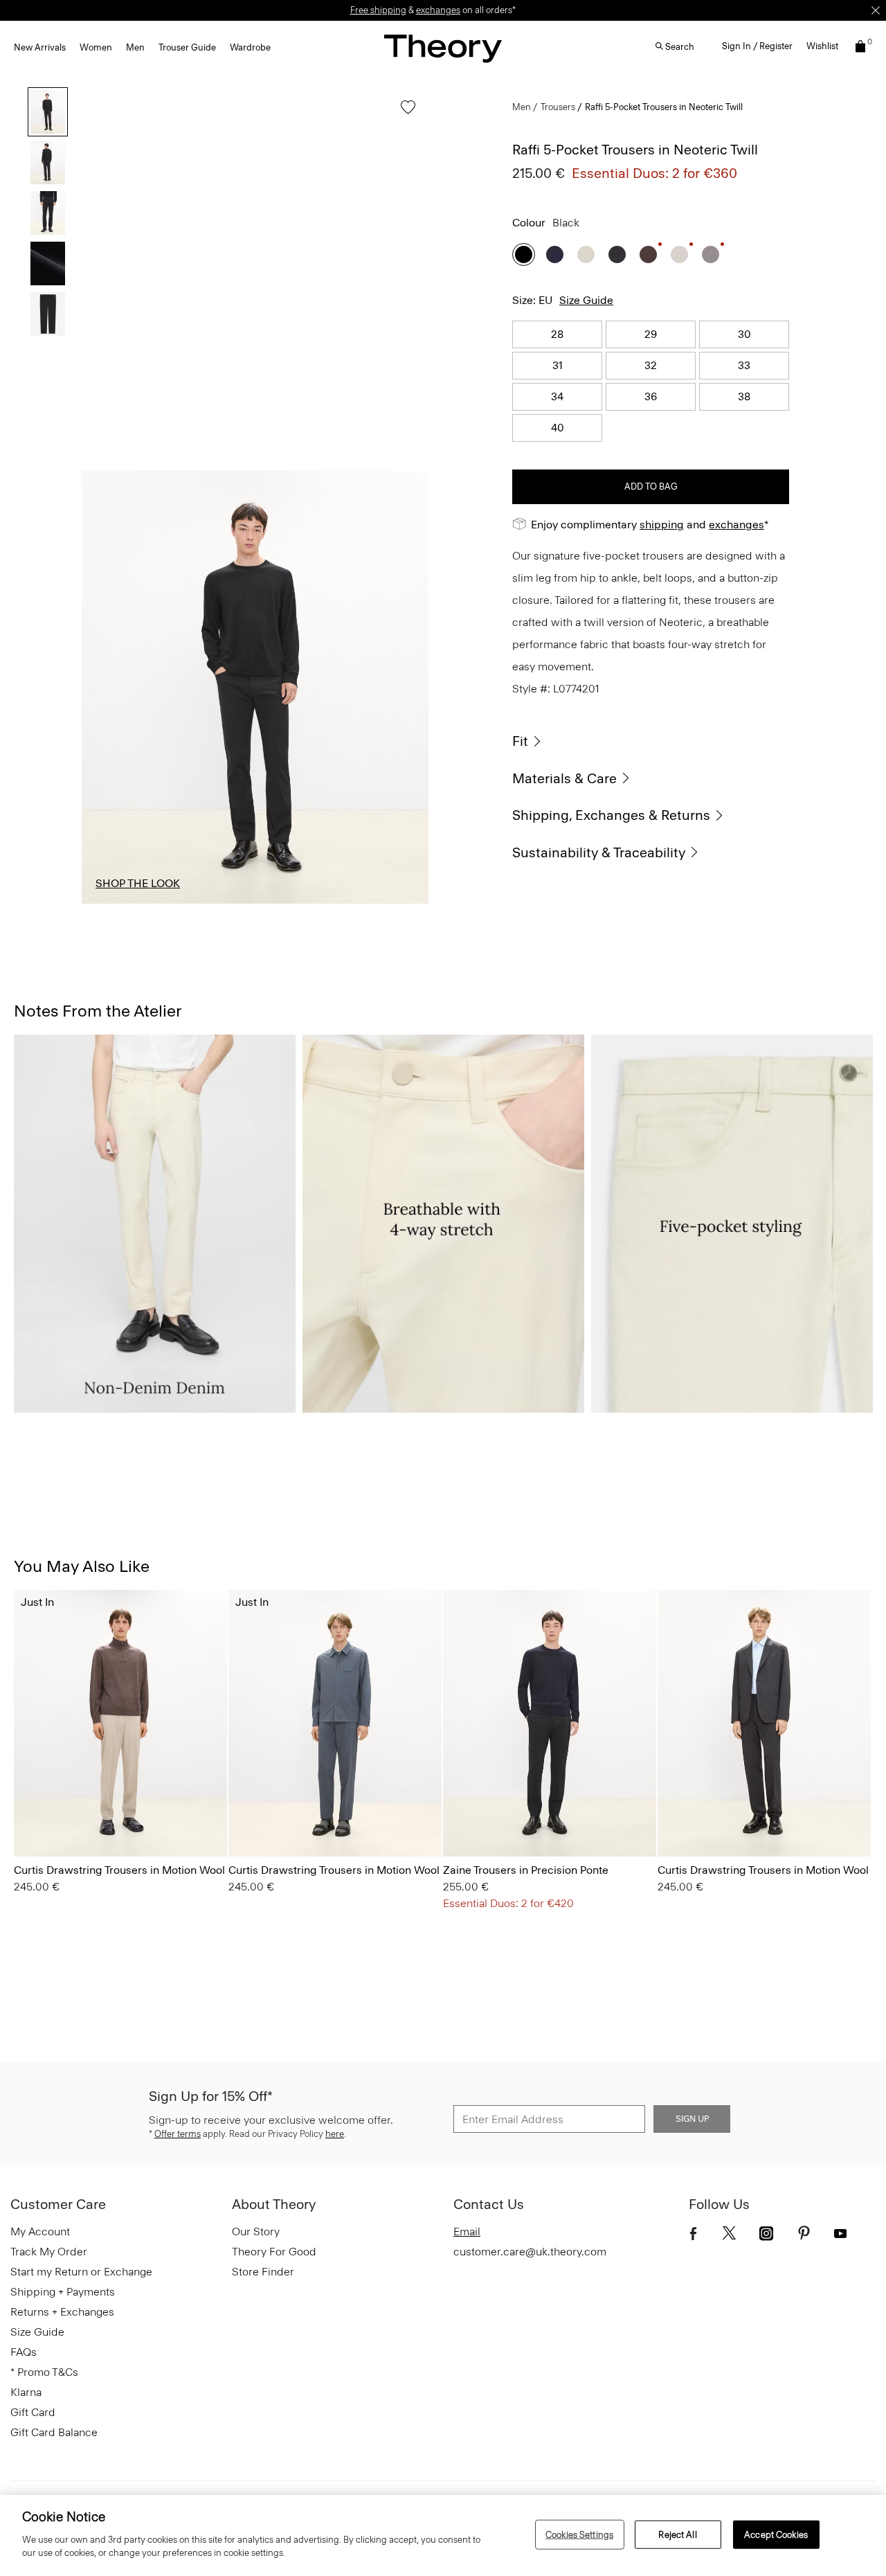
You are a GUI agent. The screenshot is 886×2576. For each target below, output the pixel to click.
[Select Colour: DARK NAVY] (555, 254)
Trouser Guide (187, 47)
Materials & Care (564, 778)
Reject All (677, 2534)
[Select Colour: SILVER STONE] (586, 254)
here (335, 2134)
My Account (40, 2231)
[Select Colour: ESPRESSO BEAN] (648, 254)
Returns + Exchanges (62, 2312)
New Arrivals (40, 47)
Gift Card (33, 2412)
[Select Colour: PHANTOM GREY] (617, 254)
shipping (662, 525)
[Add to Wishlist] (405, 114)
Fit (520, 741)
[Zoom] (405, 880)
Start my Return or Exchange (81, 2272)
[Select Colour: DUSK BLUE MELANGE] (65, 1817)
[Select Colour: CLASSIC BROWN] (529, 1817)
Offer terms (178, 2134)
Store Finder (263, 2272)
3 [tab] (255, 903)
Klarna (26, 2392)
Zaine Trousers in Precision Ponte (526, 1870)
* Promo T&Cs (44, 2372)
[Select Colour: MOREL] (83, 1817)
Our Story (256, 2231)
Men (135, 47)
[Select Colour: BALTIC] (460, 1817)
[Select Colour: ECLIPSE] (100, 1817)
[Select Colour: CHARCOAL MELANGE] (31, 1817)
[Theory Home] (443, 48)
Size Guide (586, 300)
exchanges (736, 525)
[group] (120, 1723)
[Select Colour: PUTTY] (546, 1817)
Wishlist (822, 46)
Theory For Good (274, 2252)
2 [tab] (184, 903)
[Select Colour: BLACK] (524, 254)
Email (467, 2231)
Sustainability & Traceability (599, 852)
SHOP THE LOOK (138, 883)
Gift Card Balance (54, 2432)
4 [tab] (326, 903)
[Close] (876, 10)
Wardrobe (250, 47)
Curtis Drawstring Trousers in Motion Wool (119, 1870)
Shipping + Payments (63, 2292)
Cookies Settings (579, 2534)
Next (408, 687)
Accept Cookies (776, 2534)
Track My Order (49, 2252)
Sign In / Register (757, 46)
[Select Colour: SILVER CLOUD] (679, 254)
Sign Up (692, 2119)
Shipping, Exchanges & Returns (611, 815)
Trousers (558, 107)
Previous (102, 687)
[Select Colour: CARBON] (711, 254)
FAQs (24, 2352)
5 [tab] (397, 903)
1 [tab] (114, 903)
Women (96, 47)
